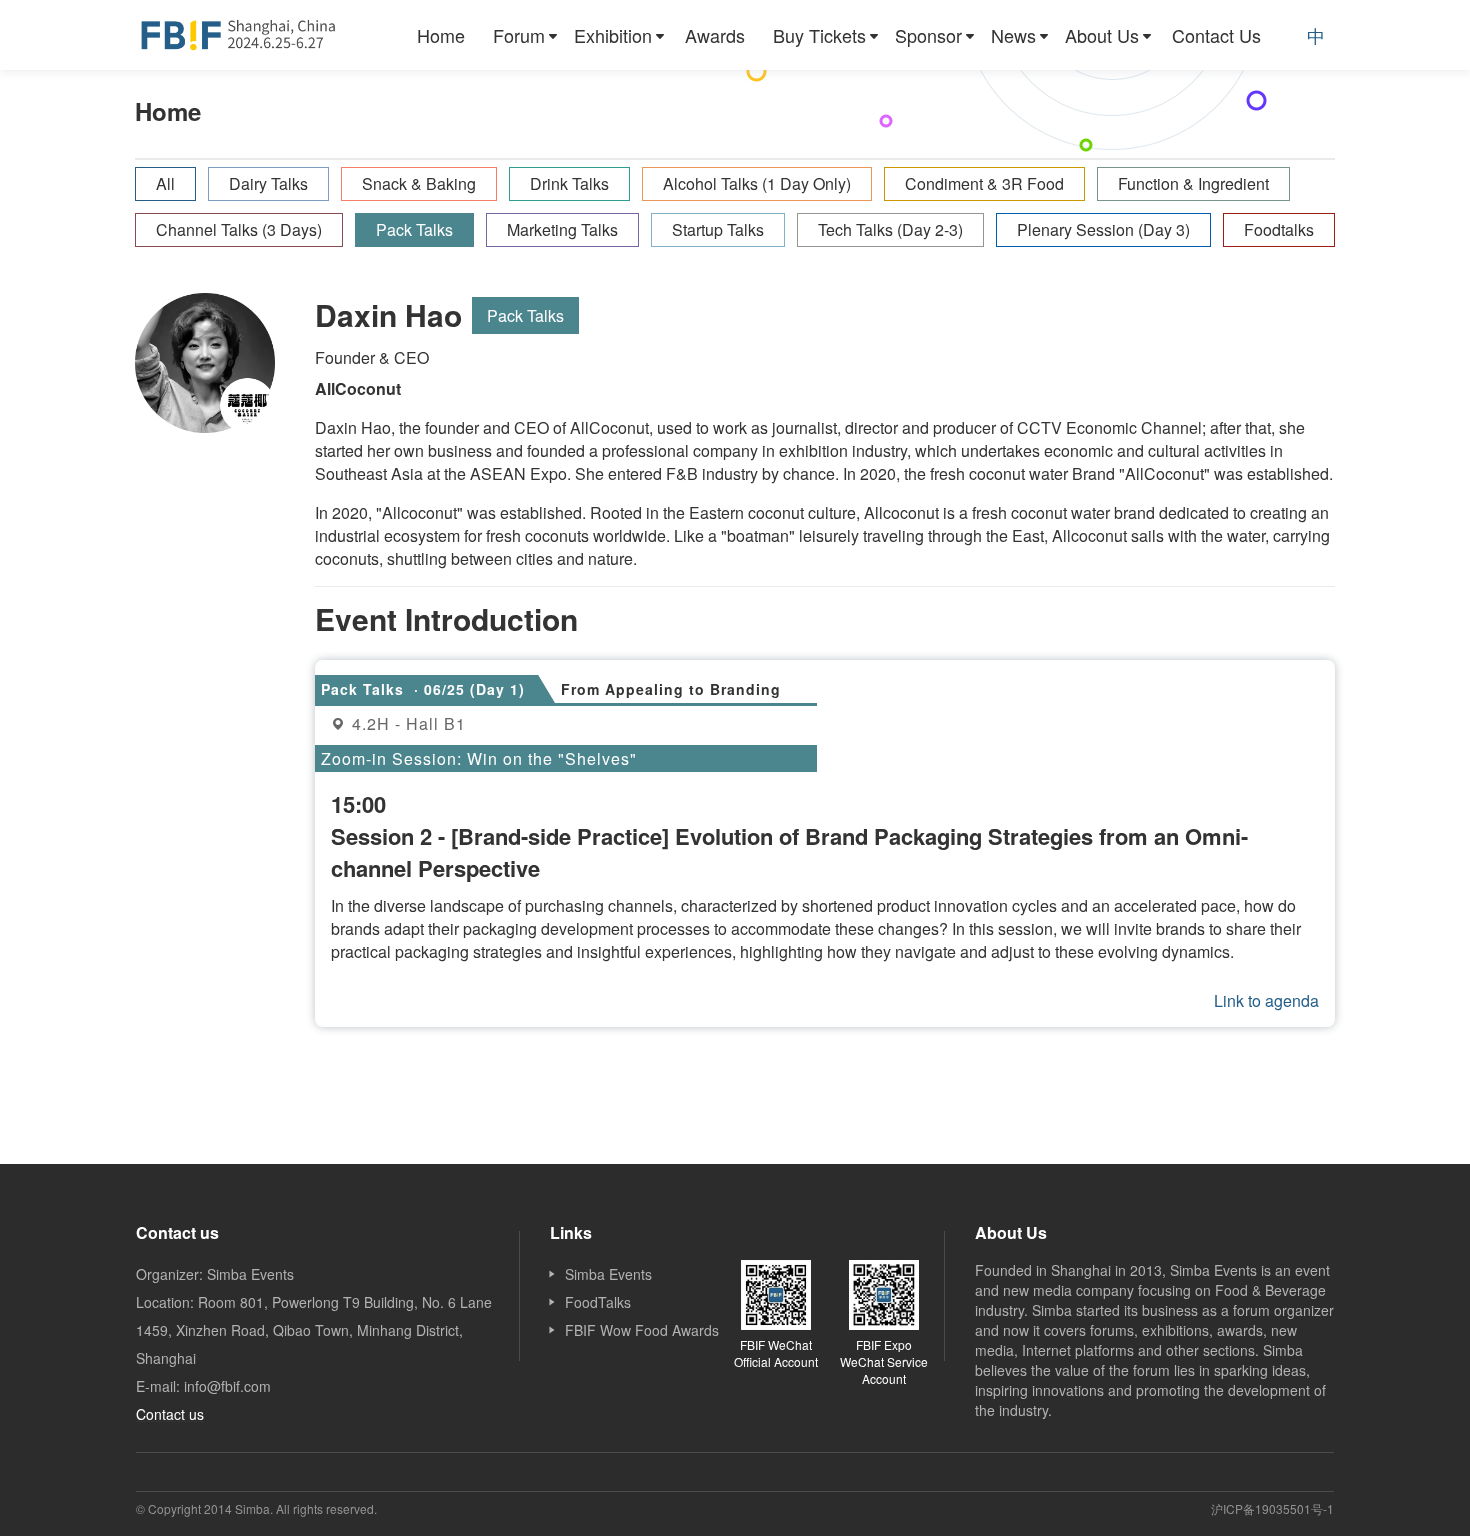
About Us (1102, 35)
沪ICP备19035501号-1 (1272, 1508)
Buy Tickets (819, 35)
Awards (715, 35)
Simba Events (608, 1274)
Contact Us (1216, 35)
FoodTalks (598, 1302)
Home (441, 35)
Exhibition (613, 35)
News (1013, 35)
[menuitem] (441, 35)
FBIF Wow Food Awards (642, 1330)
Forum (519, 35)
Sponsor (928, 35)
